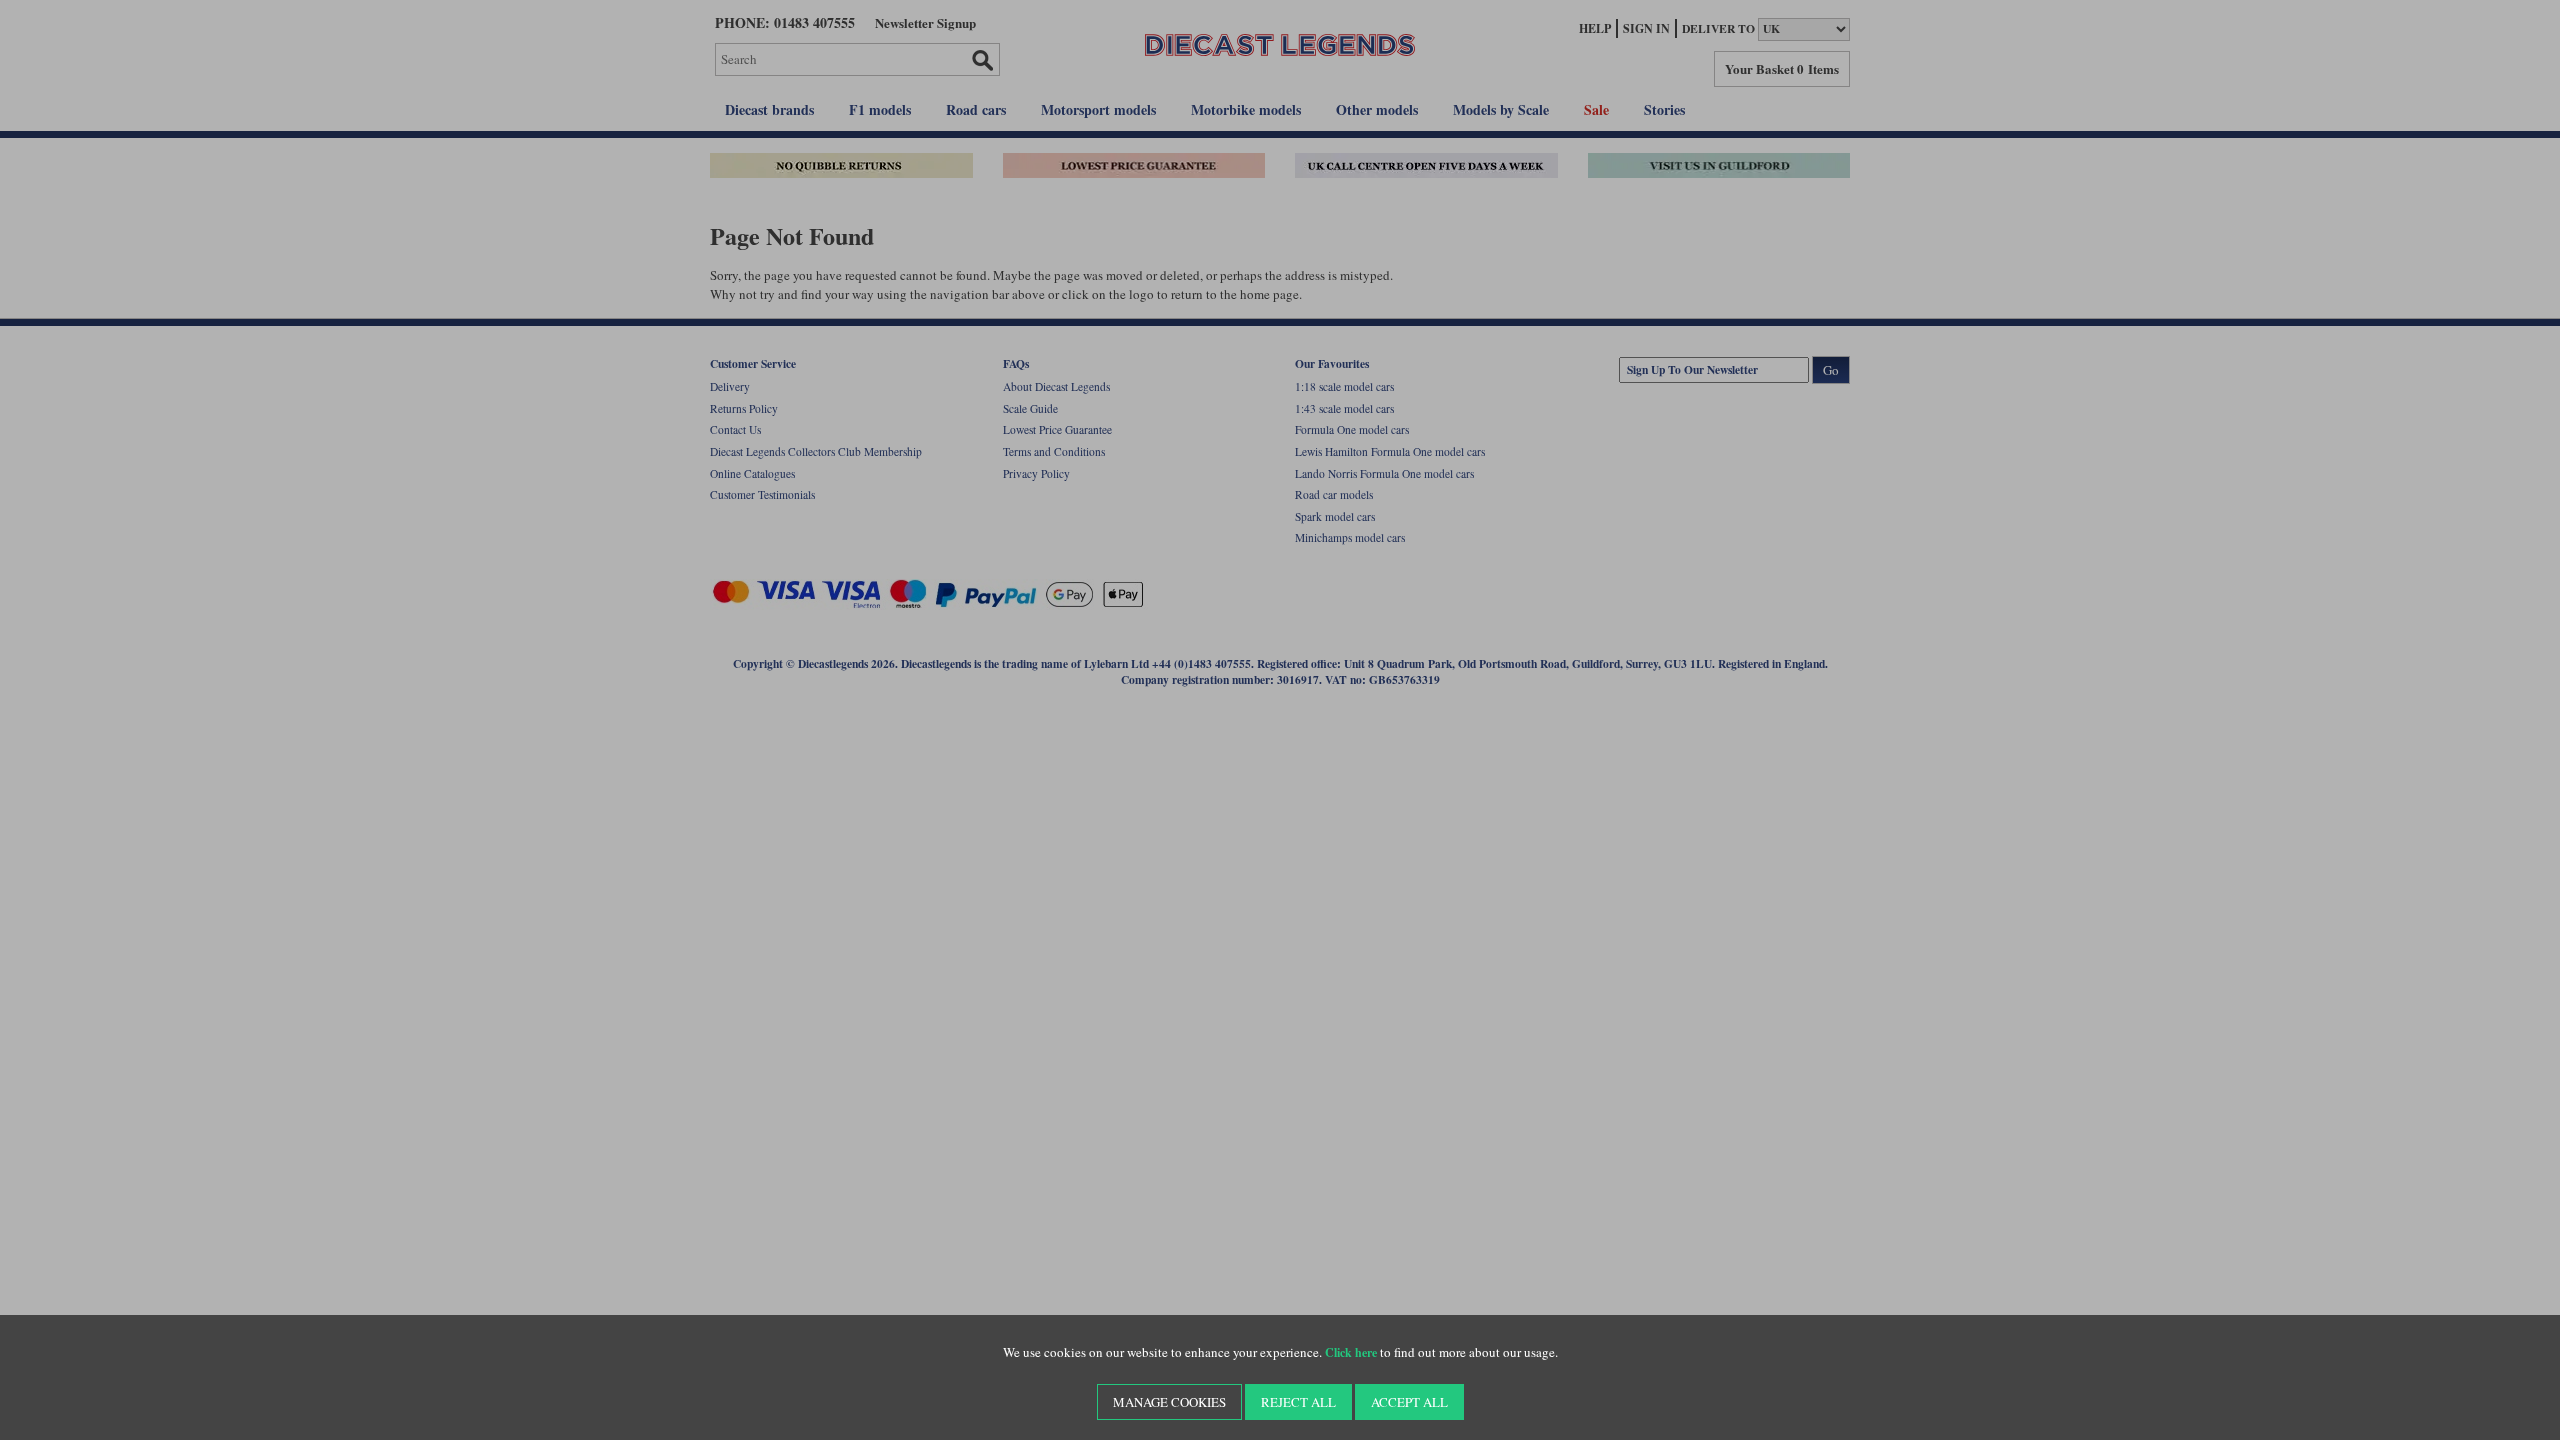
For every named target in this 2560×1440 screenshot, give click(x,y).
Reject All (1298, 1402)
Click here (1351, 1352)
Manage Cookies (1169, 1402)
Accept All (1409, 1402)
